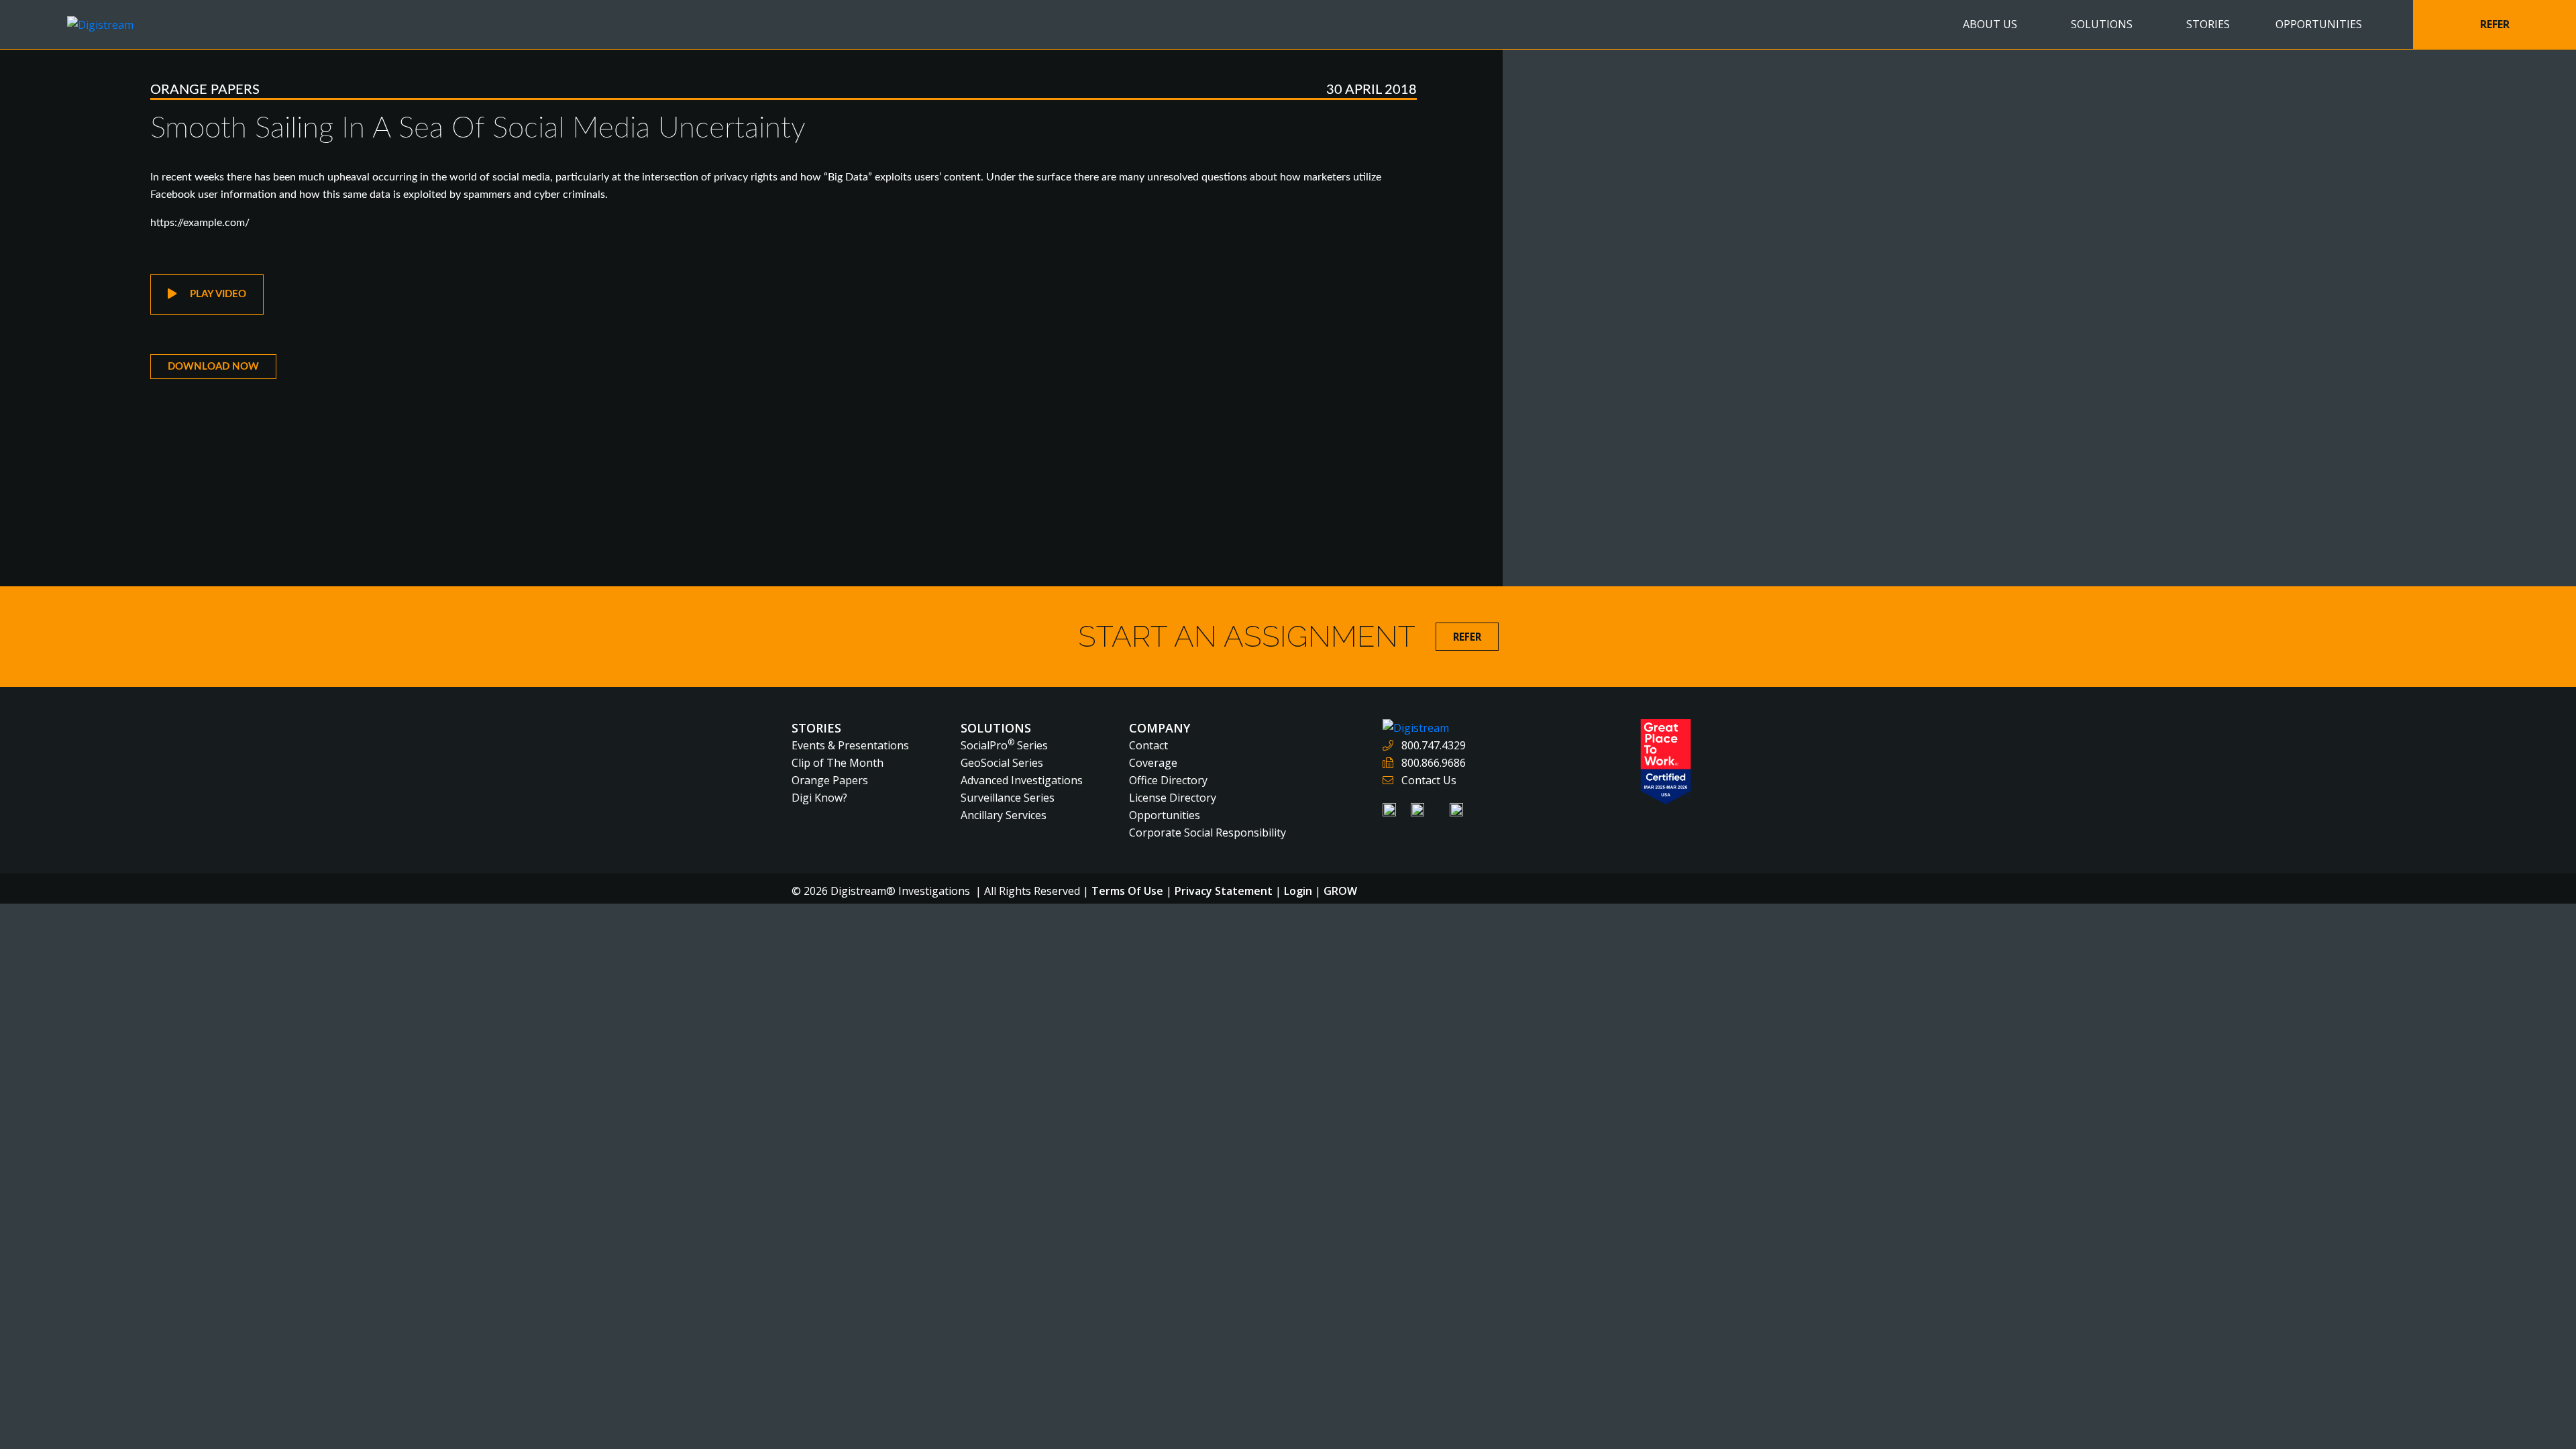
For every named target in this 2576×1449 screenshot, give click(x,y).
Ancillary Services (1004, 815)
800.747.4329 (1434, 745)
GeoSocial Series (1002, 763)
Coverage (1153, 763)
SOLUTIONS (2102, 24)
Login (1298, 891)
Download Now (213, 367)
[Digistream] (100, 23)
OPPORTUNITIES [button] (2319, 24)
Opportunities (1165, 815)
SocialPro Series (1004, 745)
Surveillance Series (1008, 798)
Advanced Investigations (1022, 780)
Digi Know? (819, 798)
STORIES (2208, 24)
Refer (1467, 637)
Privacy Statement (1224, 891)
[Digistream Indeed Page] (1419, 808)
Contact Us (1429, 780)
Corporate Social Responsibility (1207, 833)
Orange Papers (205, 90)
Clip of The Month (838, 763)
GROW (1340, 891)
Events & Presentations (850, 745)
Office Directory (1168, 780)
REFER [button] (2495, 24)
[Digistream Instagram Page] (1456, 808)
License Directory (1173, 798)
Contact (1148, 745)
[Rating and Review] (1666, 761)
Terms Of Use (1127, 891)
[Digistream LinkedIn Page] (1391, 808)
